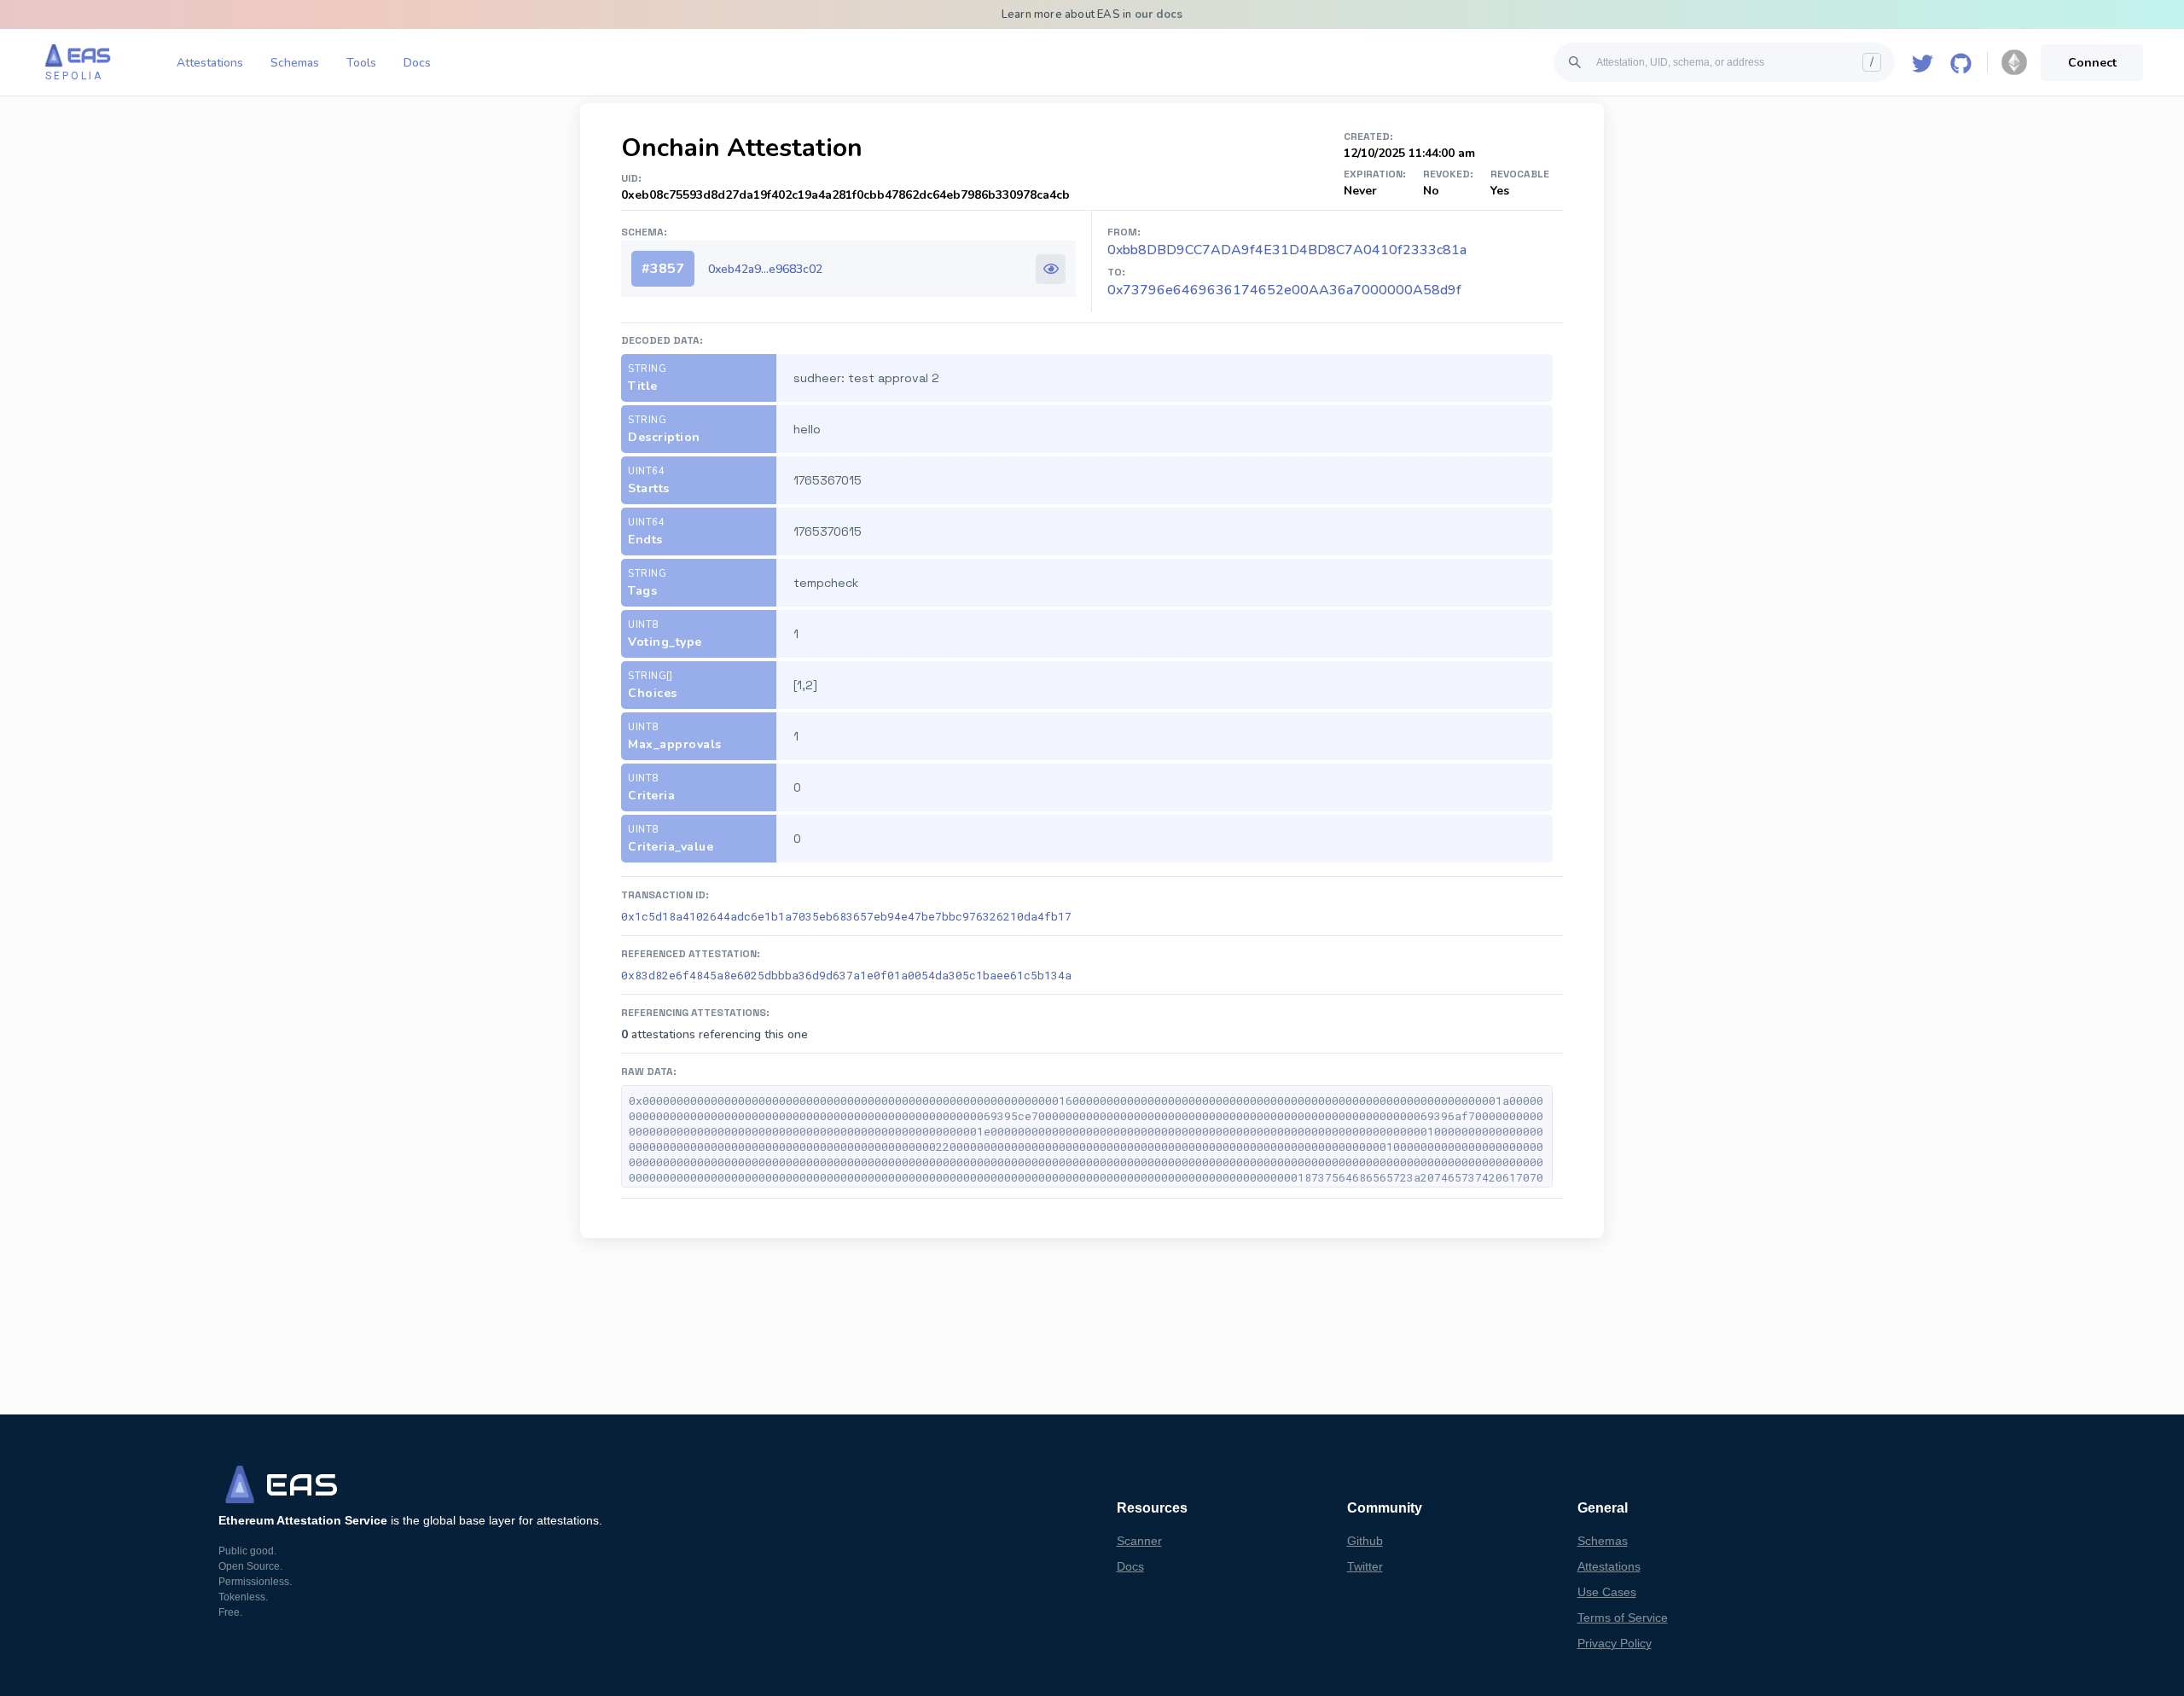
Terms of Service (1623, 1618)
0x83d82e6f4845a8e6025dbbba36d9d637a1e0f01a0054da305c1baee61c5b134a (846, 975)
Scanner (1139, 1541)
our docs (1159, 15)
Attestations (210, 63)
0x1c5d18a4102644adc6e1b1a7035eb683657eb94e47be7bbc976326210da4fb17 (846, 916)
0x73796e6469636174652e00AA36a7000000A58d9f (1284, 290)
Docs (417, 63)
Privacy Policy (1615, 1643)
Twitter (1365, 1566)
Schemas (295, 63)
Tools (361, 63)
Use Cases (1607, 1592)
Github (1365, 1541)
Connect (2092, 63)
